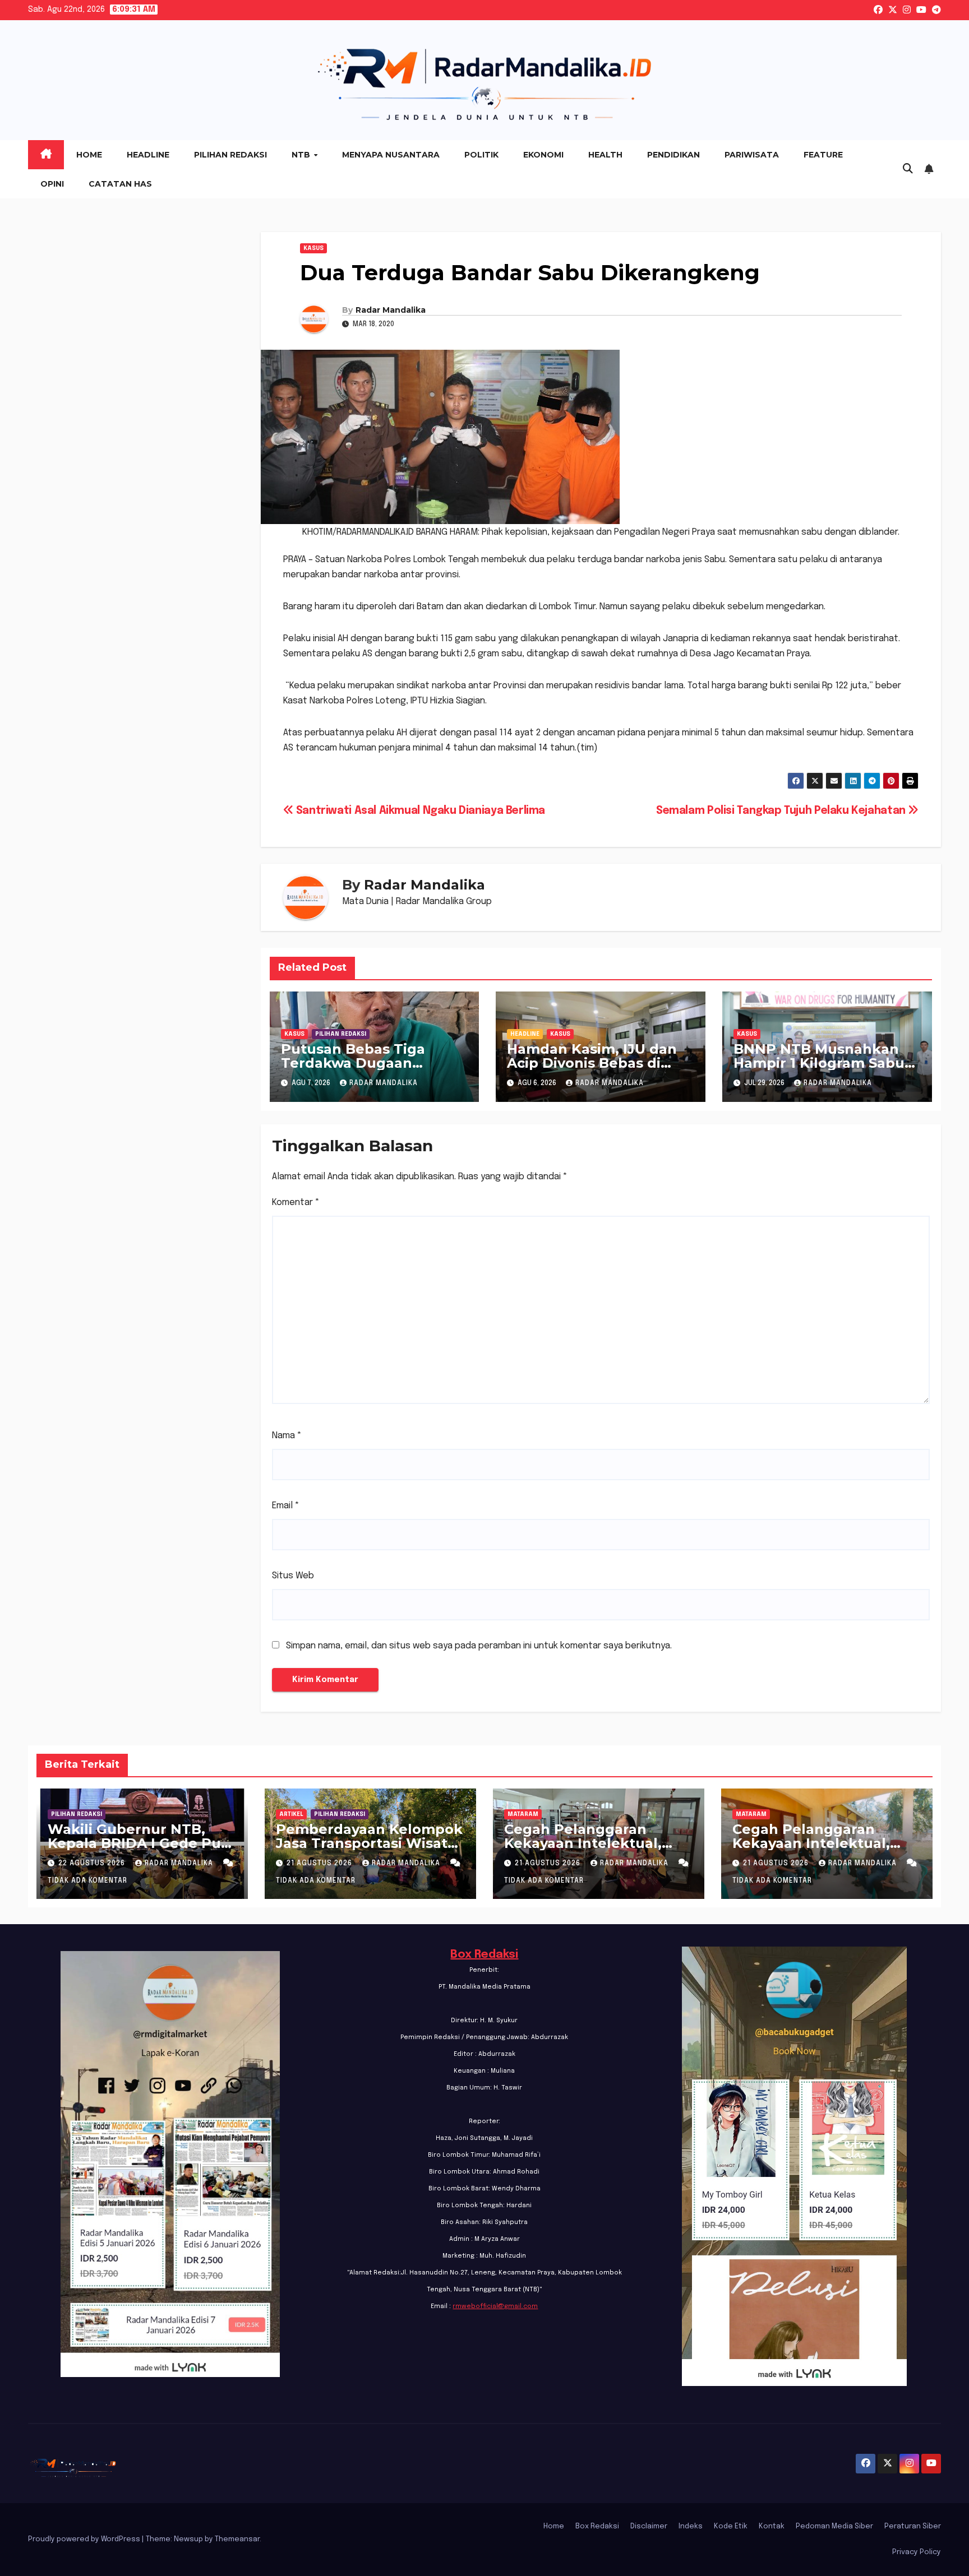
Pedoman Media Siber (834, 2526)
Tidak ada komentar (87, 1881)
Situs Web (293, 1576)
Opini (52, 184)
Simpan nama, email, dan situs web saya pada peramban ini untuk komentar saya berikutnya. (479, 1646)
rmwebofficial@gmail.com (495, 2306)
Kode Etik (731, 2526)
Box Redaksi (484, 1955)
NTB (302, 155)
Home (89, 155)
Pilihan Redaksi (230, 155)
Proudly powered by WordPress (85, 2539)
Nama (287, 1436)
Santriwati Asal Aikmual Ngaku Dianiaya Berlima (419, 811)
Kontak (772, 2526)
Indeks (691, 2526)
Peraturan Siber (913, 2526)
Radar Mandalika (391, 310)
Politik (481, 155)
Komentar (296, 1203)
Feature (823, 155)
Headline (148, 155)
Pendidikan (673, 155)
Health (605, 155)
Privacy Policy (917, 2552)
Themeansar (237, 2539)
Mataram (523, 1814)
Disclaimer (649, 2526)
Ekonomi (543, 155)
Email (286, 1506)
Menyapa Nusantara (391, 155)
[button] (908, 169)
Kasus (313, 248)
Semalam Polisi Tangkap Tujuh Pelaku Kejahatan (782, 811)
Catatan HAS (120, 184)
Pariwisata (752, 155)
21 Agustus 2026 (320, 1864)
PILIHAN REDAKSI (341, 1034)
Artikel (291, 1814)
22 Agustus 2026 (93, 1864)
